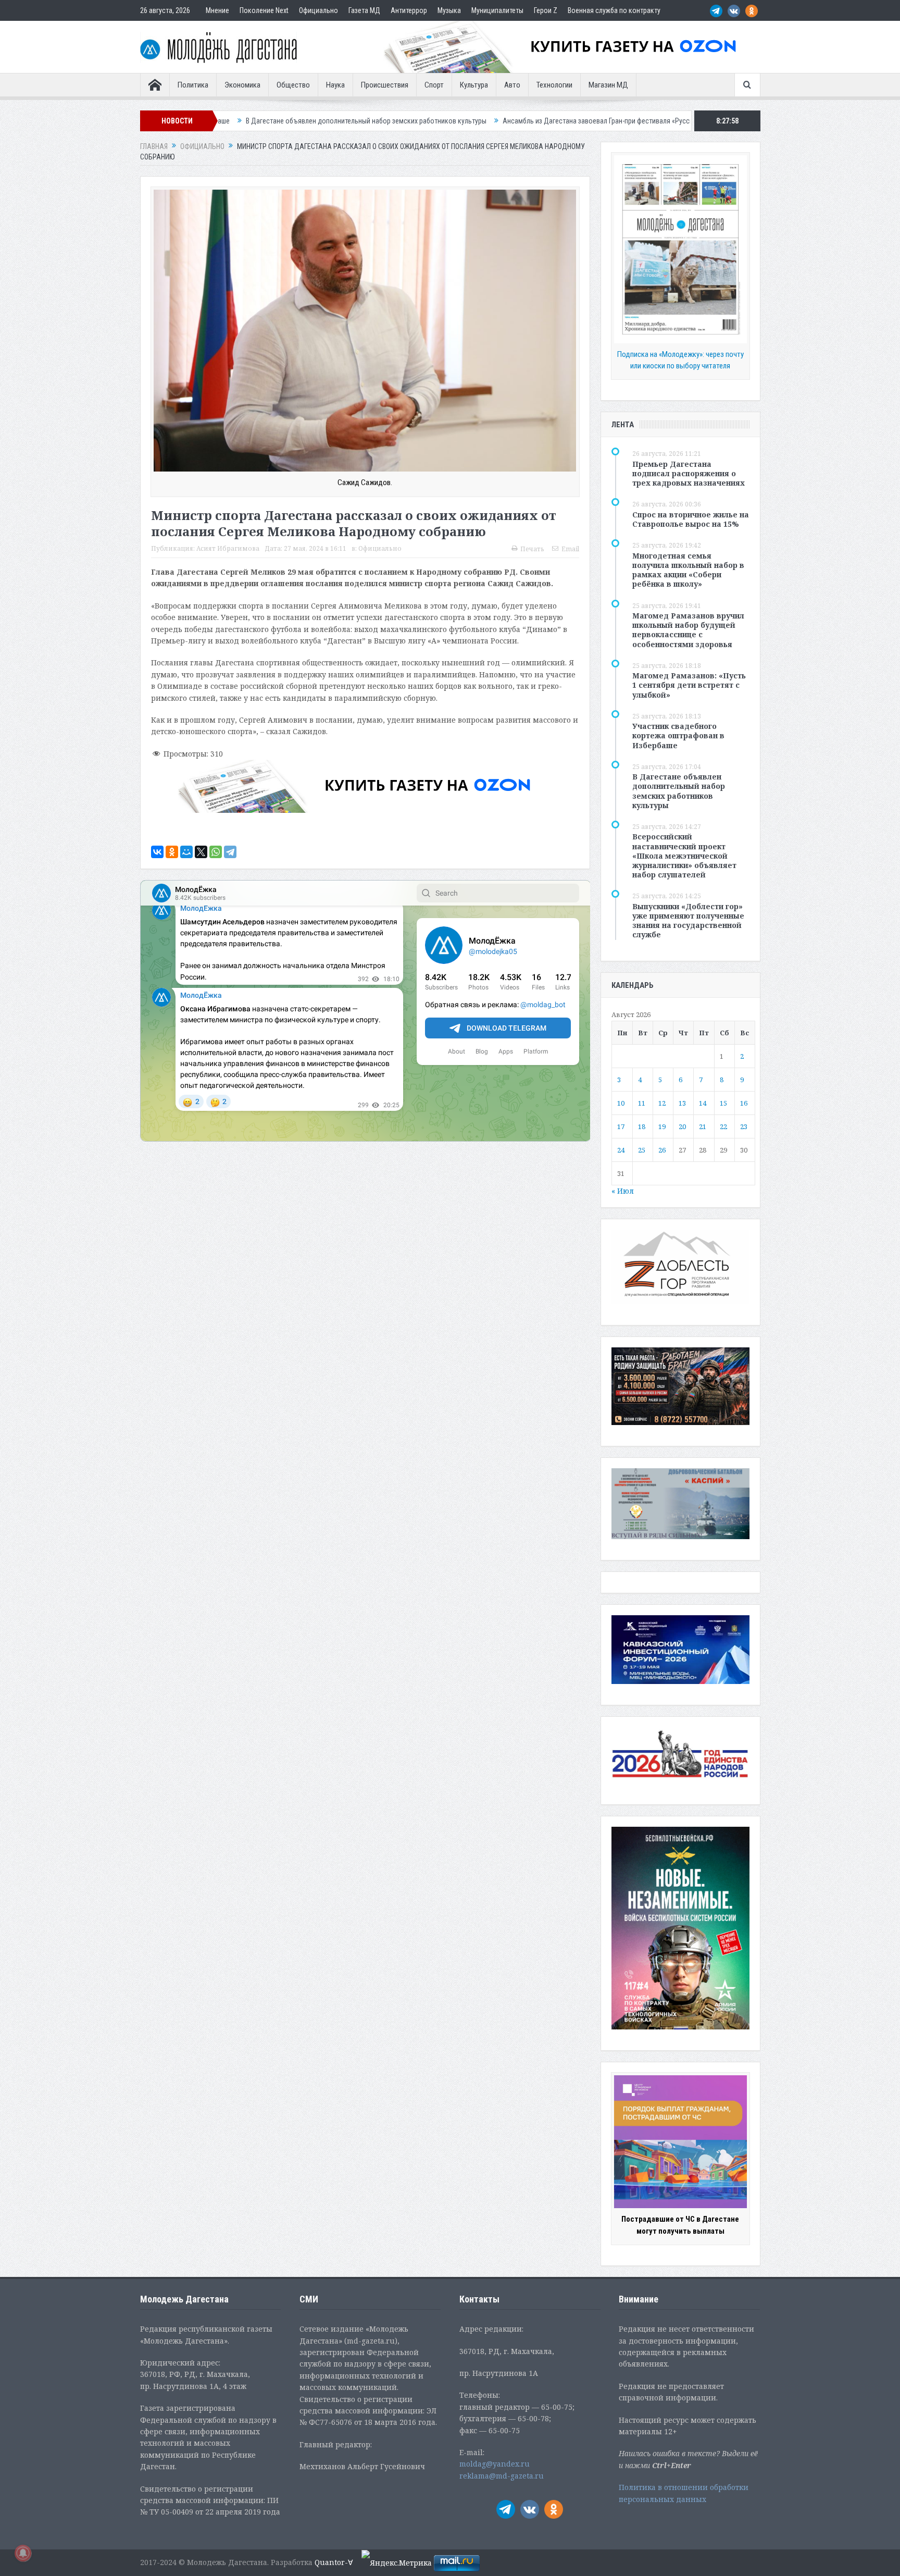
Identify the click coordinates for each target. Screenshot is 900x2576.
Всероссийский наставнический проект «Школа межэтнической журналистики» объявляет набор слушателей (684, 856)
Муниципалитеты (497, 10)
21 (703, 1126)
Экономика (242, 85)
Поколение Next (264, 10)
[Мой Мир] (186, 852)
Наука (335, 85)
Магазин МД (608, 85)
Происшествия (385, 85)
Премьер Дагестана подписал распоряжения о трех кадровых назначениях (689, 473)
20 (682, 1126)
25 (642, 1150)
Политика (193, 85)
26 (662, 1150)
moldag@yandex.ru (495, 2464)
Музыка (449, 10)
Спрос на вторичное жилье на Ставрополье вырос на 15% (691, 519)
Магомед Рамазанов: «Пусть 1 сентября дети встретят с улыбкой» (689, 685)
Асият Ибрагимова (228, 548)
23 (744, 1126)
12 (662, 1103)
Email (570, 549)
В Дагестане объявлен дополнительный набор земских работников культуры (679, 791)
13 (682, 1103)
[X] (201, 852)
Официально (318, 10)
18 (642, 1126)
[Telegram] (230, 852)
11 (642, 1103)
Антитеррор (409, 10)
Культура (474, 85)
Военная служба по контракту (614, 10)
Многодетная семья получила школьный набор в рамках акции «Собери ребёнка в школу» (688, 570)
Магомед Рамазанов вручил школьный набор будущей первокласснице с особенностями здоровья (688, 630)
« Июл (623, 1191)
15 (723, 1103)
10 (621, 1103)
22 (723, 1126)
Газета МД (364, 10)
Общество (293, 85)
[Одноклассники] (172, 852)
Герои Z (546, 10)
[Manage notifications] (23, 2553)
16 (744, 1103)
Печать (532, 549)
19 (662, 1126)
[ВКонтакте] (157, 852)
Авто (512, 85)
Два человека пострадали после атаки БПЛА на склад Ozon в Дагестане (685, 121)
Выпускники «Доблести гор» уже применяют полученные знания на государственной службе (688, 921)
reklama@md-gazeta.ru (502, 2476)
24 (621, 1150)
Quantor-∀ (334, 2562)
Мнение (217, 10)
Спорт (434, 85)
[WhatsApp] (216, 852)
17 (621, 1126)
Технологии (554, 85)
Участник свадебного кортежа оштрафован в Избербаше (678, 735)
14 (703, 1103)
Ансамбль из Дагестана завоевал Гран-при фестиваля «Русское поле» (446, 121)
